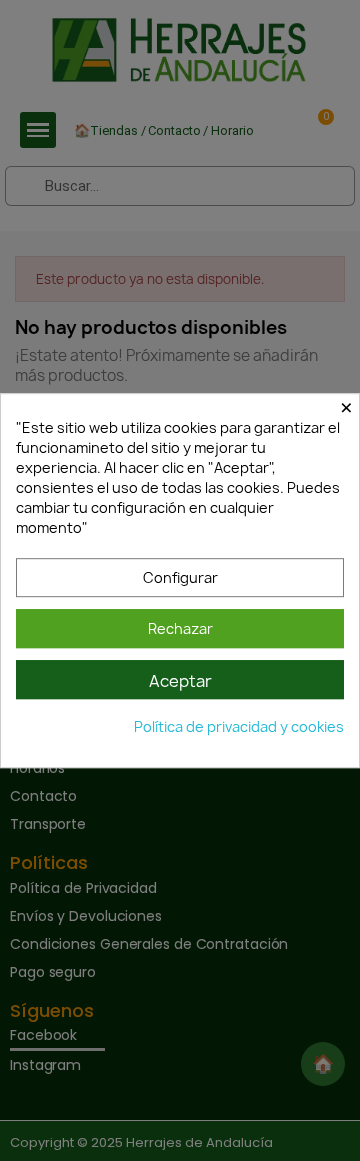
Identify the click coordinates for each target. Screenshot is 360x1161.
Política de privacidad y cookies (239, 726)
